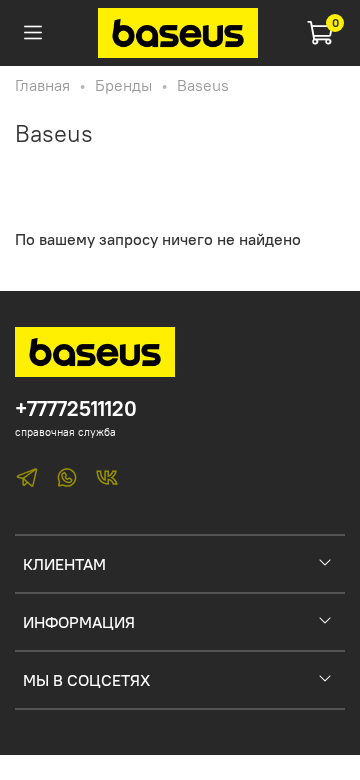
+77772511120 (76, 408)
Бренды (123, 85)
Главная (42, 85)
